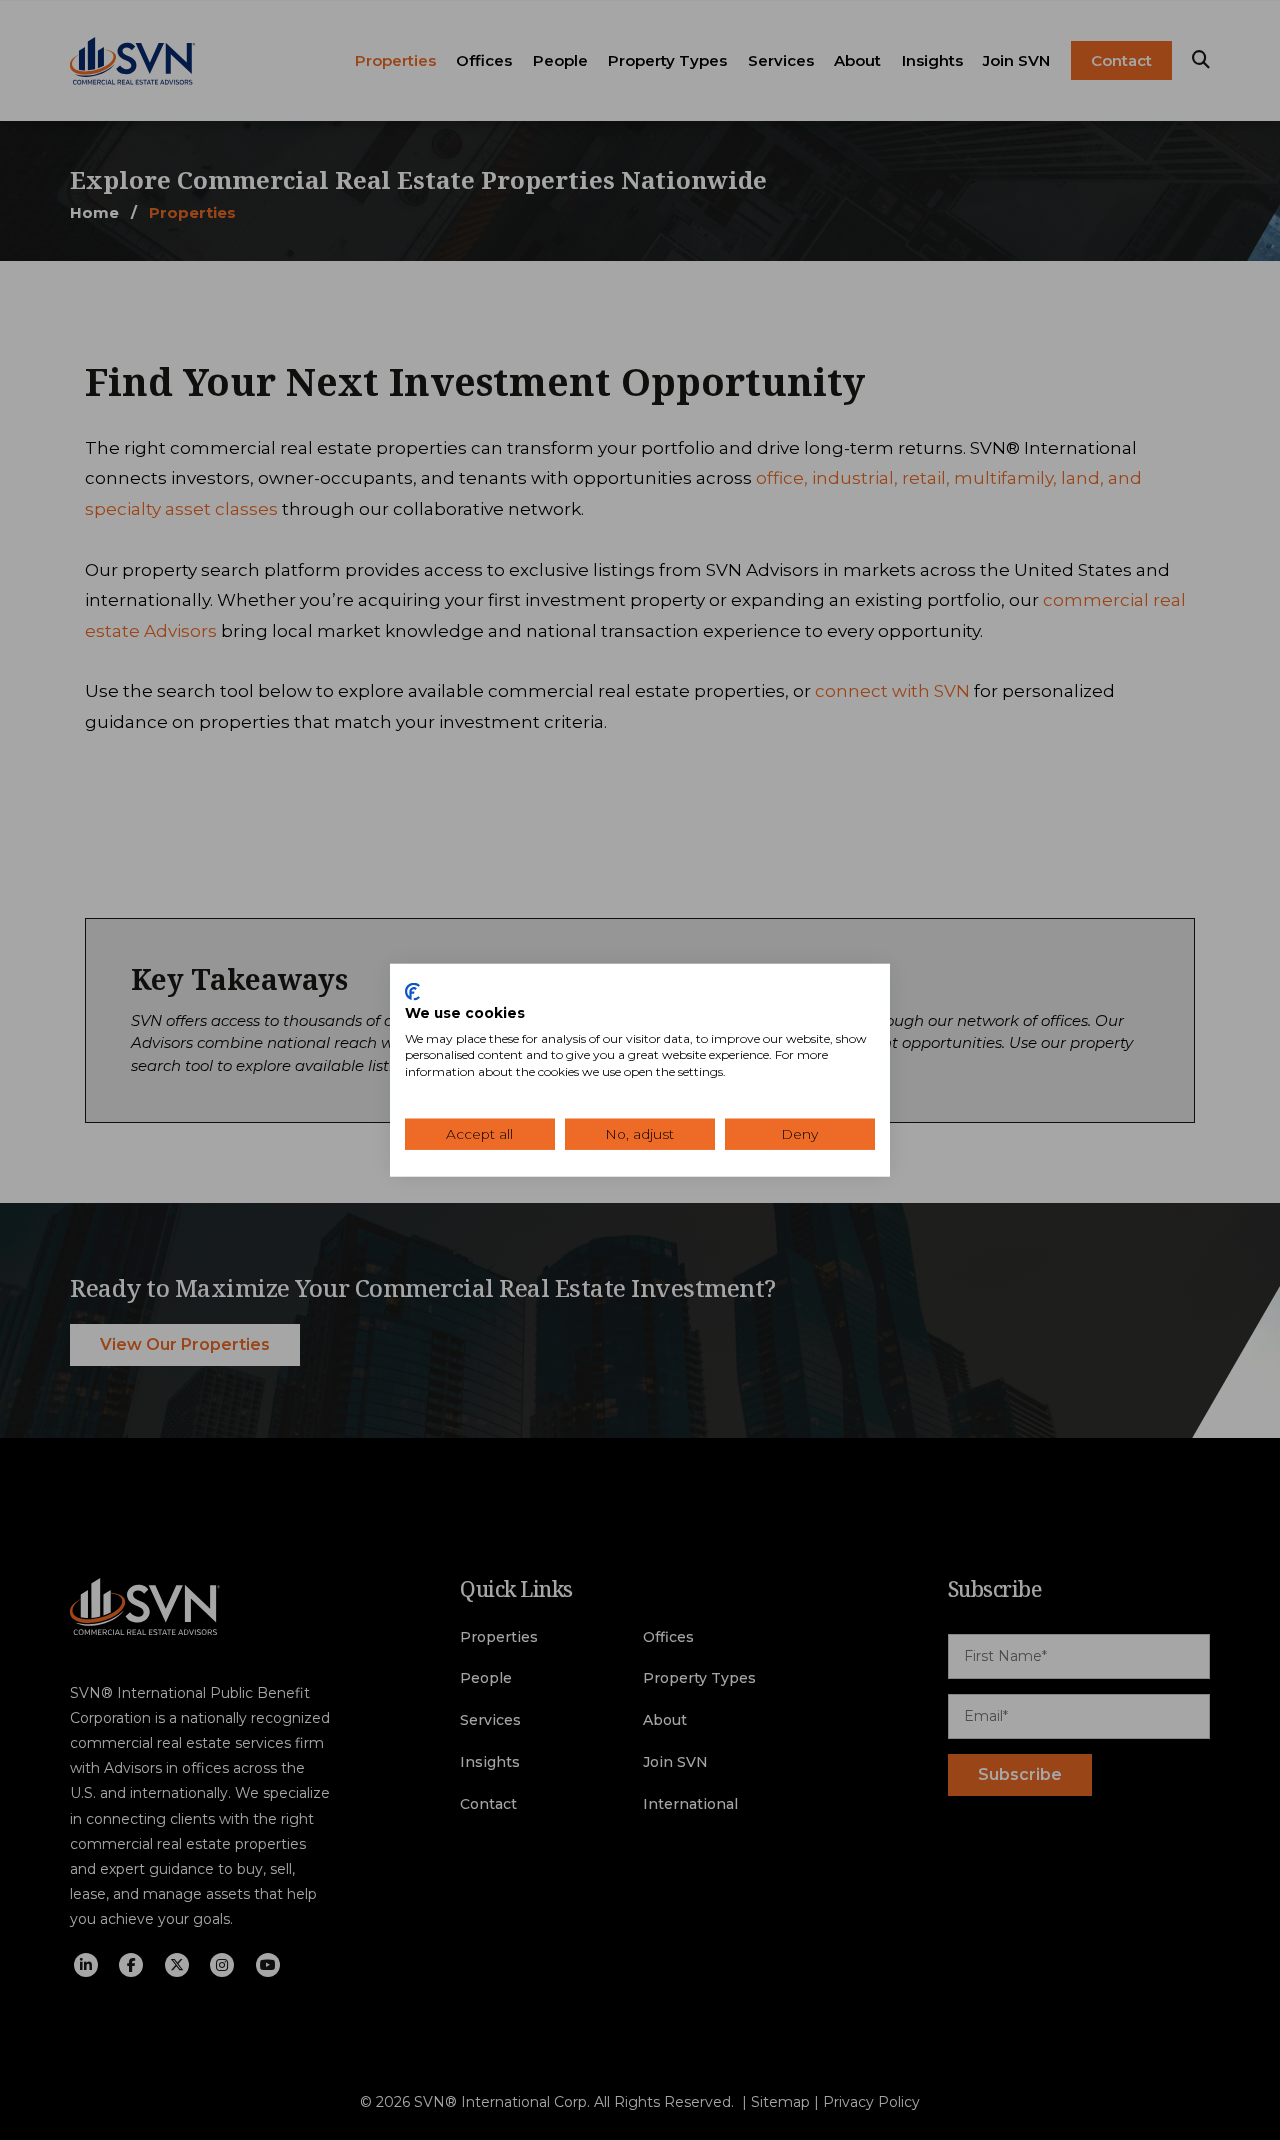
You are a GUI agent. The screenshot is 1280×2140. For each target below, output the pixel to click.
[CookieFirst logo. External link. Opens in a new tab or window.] (412, 992)
